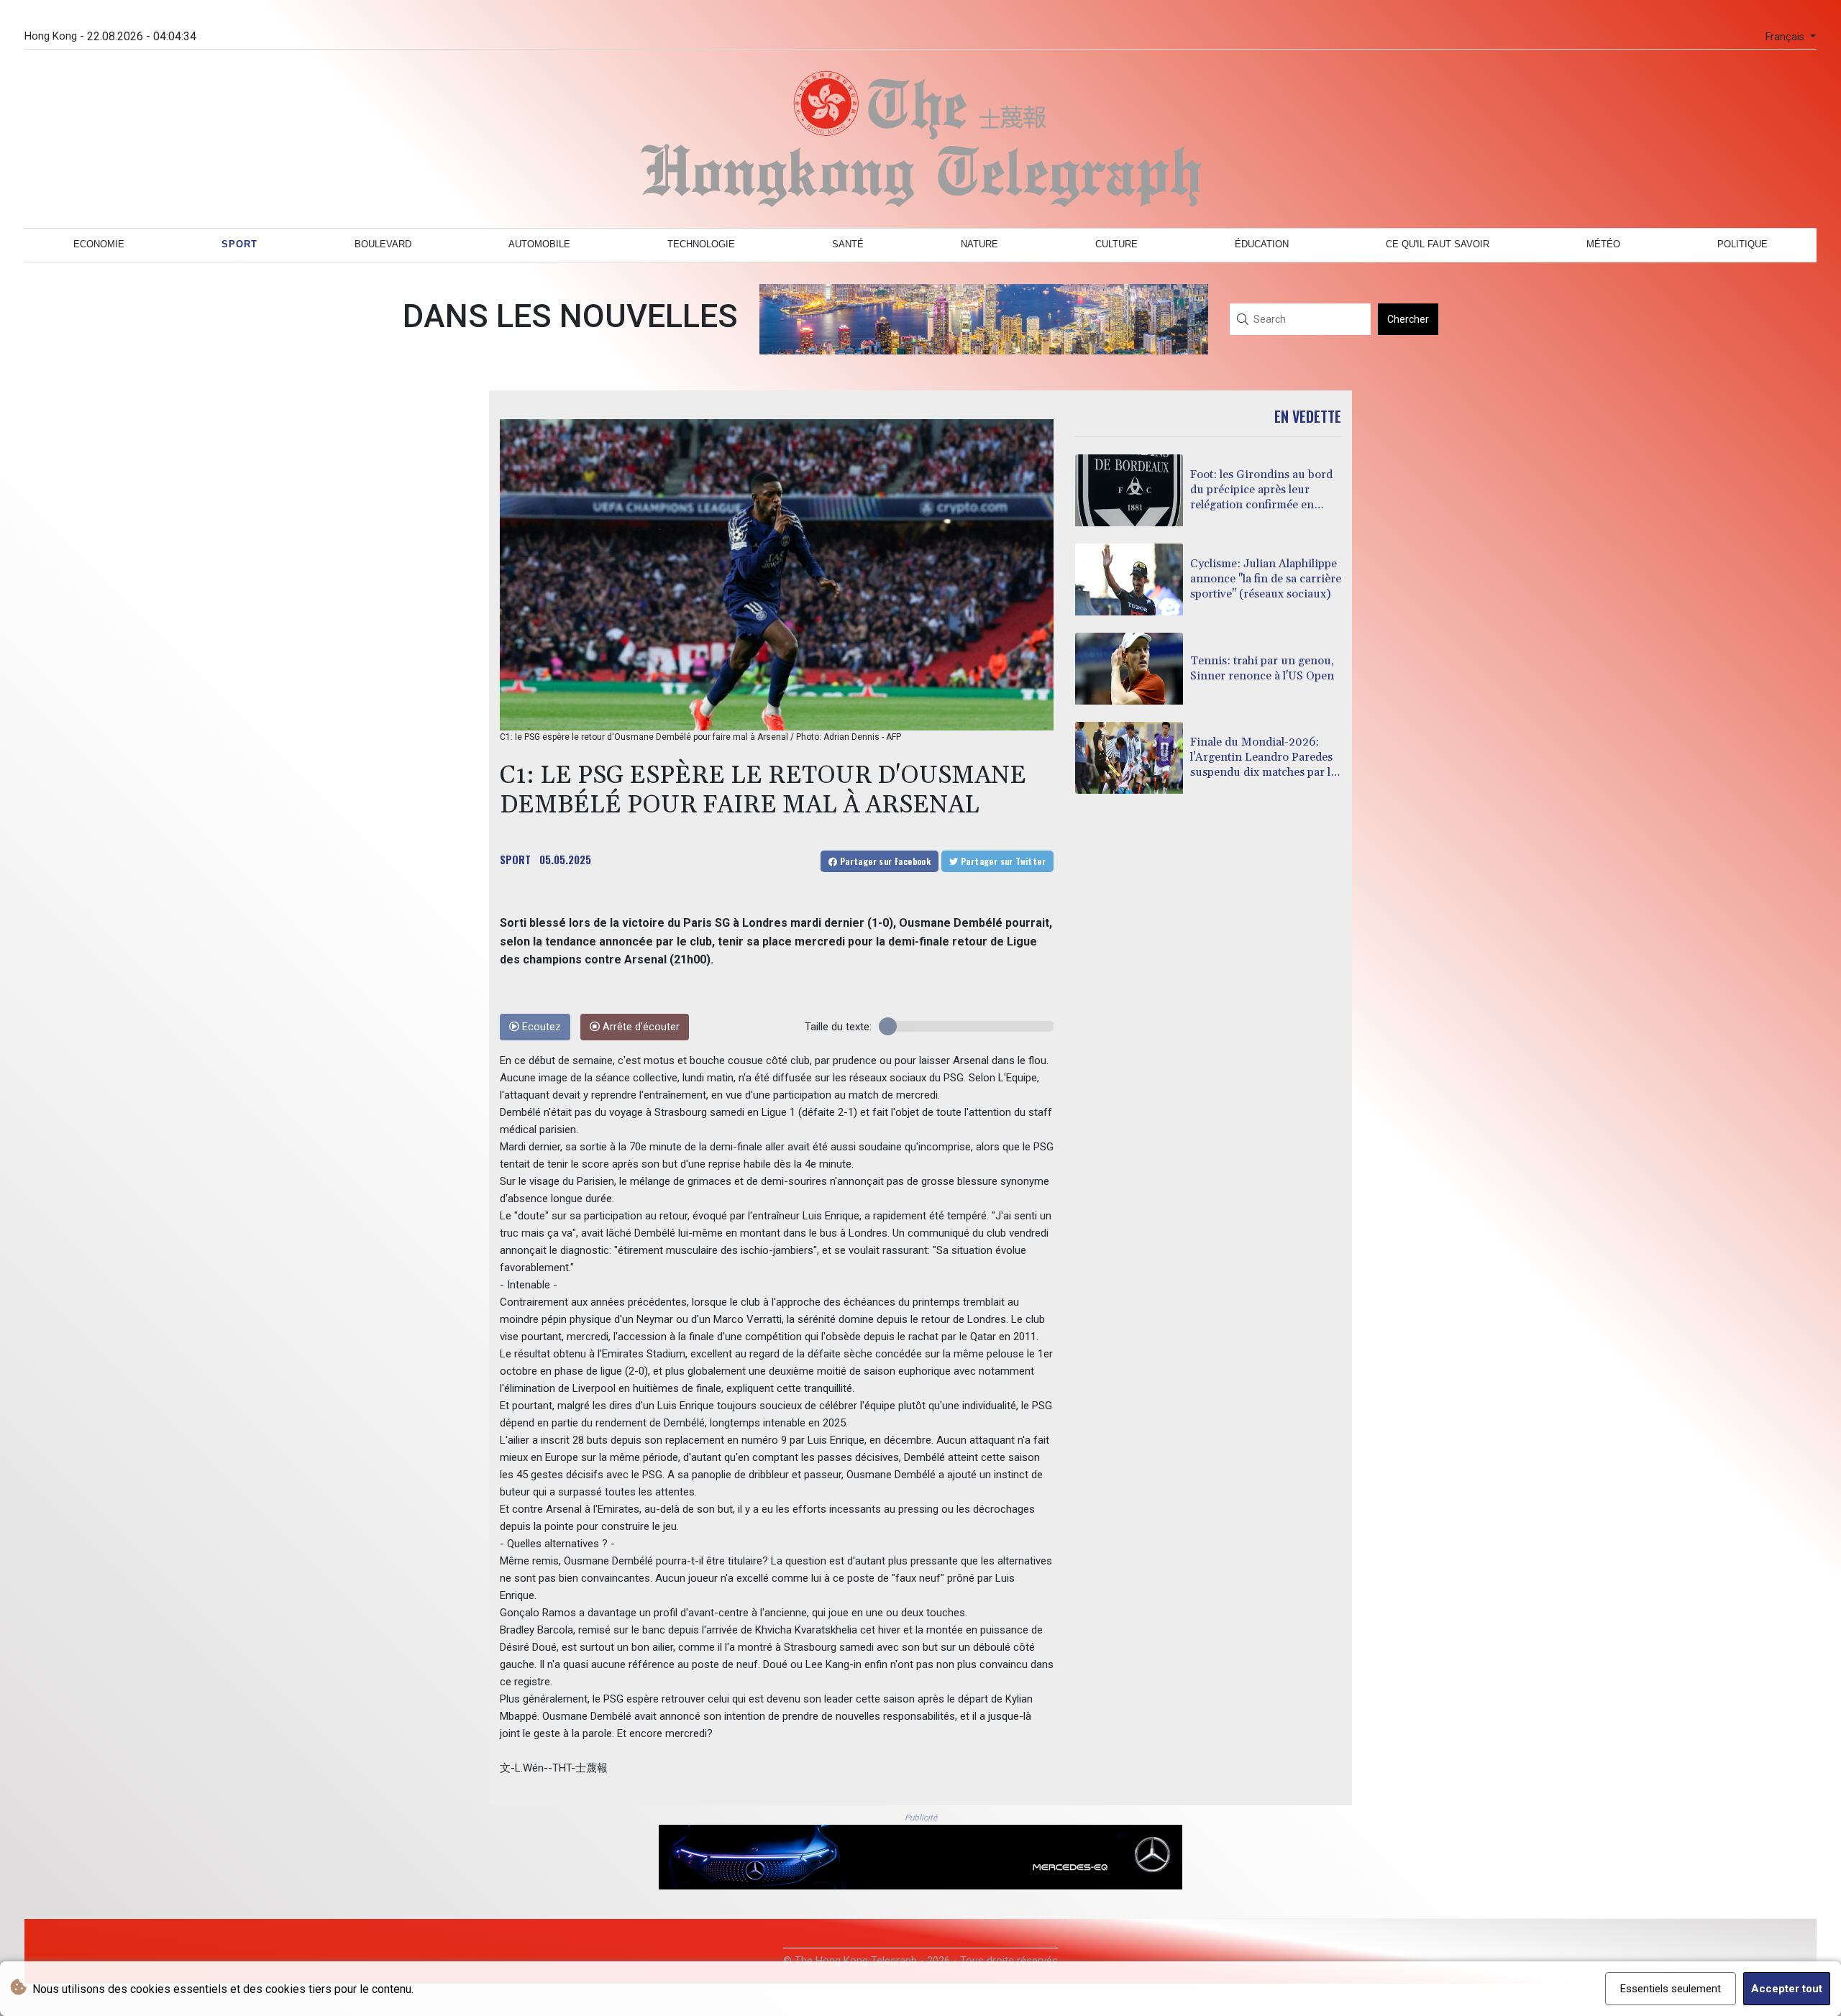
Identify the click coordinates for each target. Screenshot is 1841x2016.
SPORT (515, 859)
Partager (884, 861)
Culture (1116, 244)
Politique (1742, 244)
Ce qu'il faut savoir (1438, 244)
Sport (239, 244)
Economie (99, 244)
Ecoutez (540, 1027)
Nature (979, 244)
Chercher (1408, 319)
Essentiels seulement (1671, 1989)
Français (1786, 37)
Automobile (539, 244)
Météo (1603, 244)
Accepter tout (1787, 1989)
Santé (848, 244)
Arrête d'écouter (640, 1027)
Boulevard (383, 244)
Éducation (1262, 244)
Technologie (701, 244)
